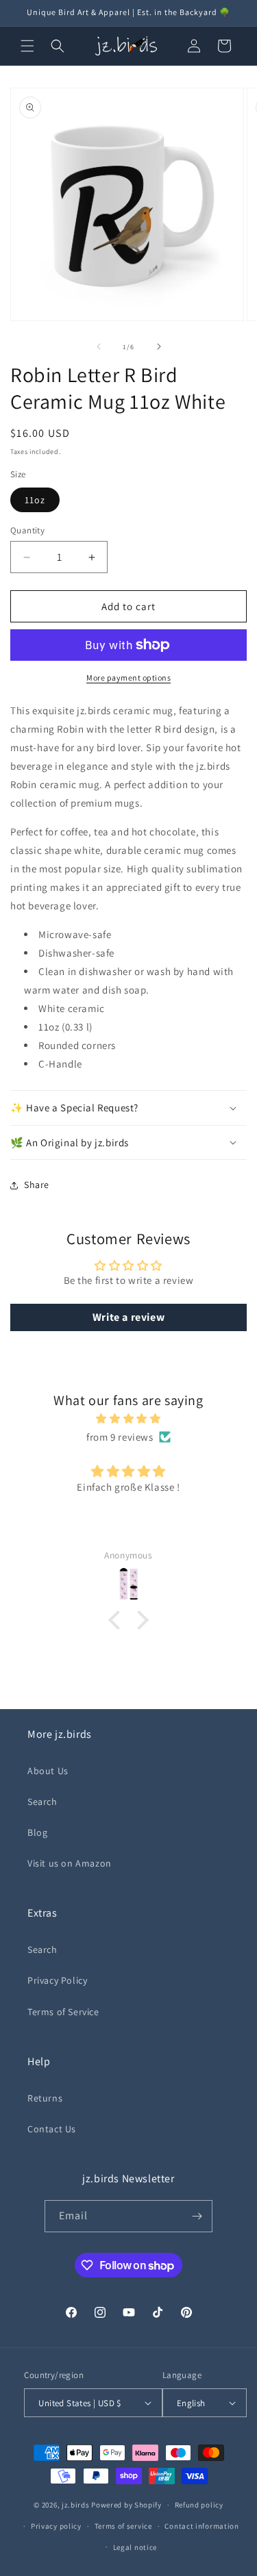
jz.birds (76, 2505)
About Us (48, 1771)
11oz (35, 500)
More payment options (128, 678)
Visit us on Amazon (70, 1863)
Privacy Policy (57, 1980)
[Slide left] (99, 346)
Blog (37, 1832)
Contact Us (52, 2129)
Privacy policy (56, 2526)
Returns (45, 2098)
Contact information (201, 2526)
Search (42, 1802)
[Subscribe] (197, 2216)
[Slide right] (159, 346)
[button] (27, 46)
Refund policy (199, 2505)
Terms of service (123, 2526)
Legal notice (135, 2547)
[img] (128, 1418)
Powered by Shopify (126, 2505)
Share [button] (37, 1185)
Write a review (128, 1317)
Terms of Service (63, 2012)
